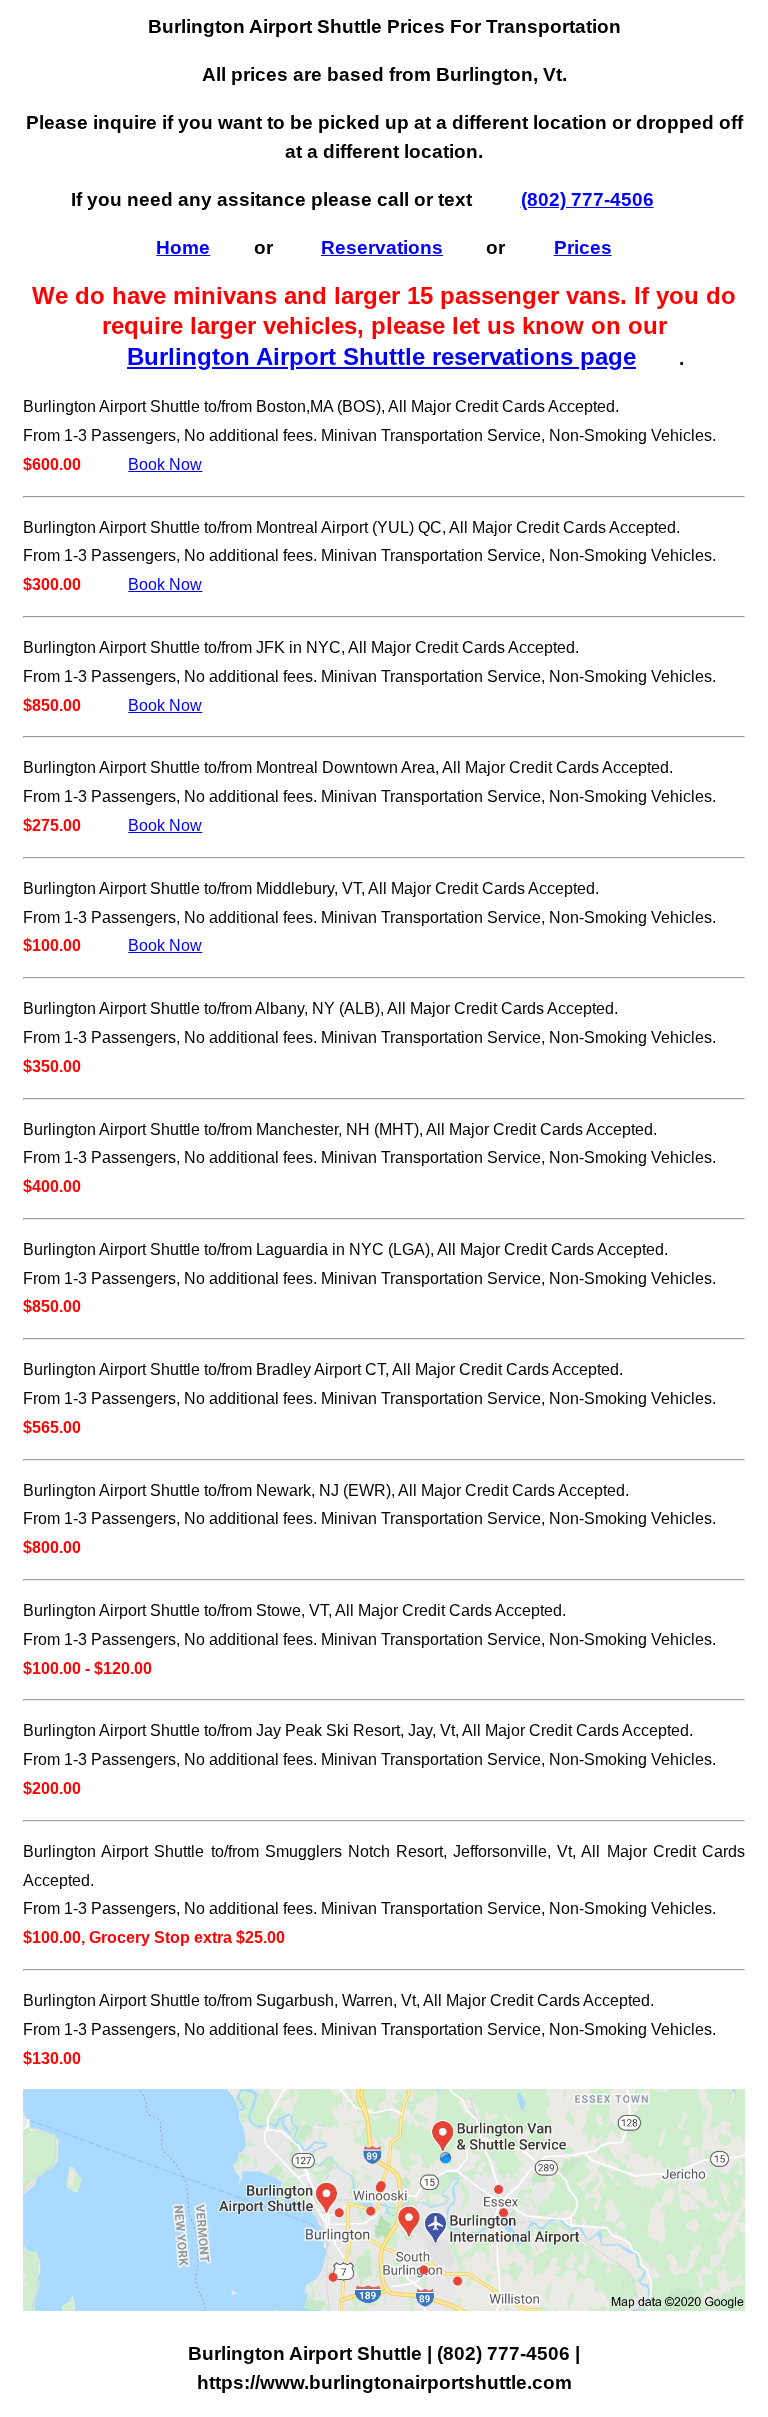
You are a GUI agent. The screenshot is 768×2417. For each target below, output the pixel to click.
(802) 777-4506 (587, 199)
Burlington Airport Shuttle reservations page (381, 356)
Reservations (382, 247)
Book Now (165, 464)
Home (183, 247)
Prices (583, 247)
